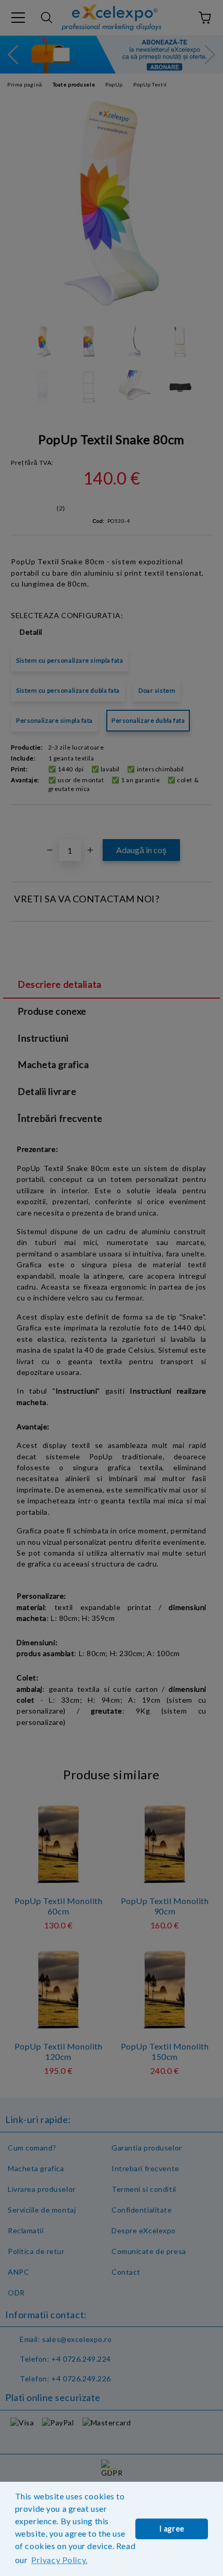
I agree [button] (172, 2529)
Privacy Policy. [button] (59, 2560)
